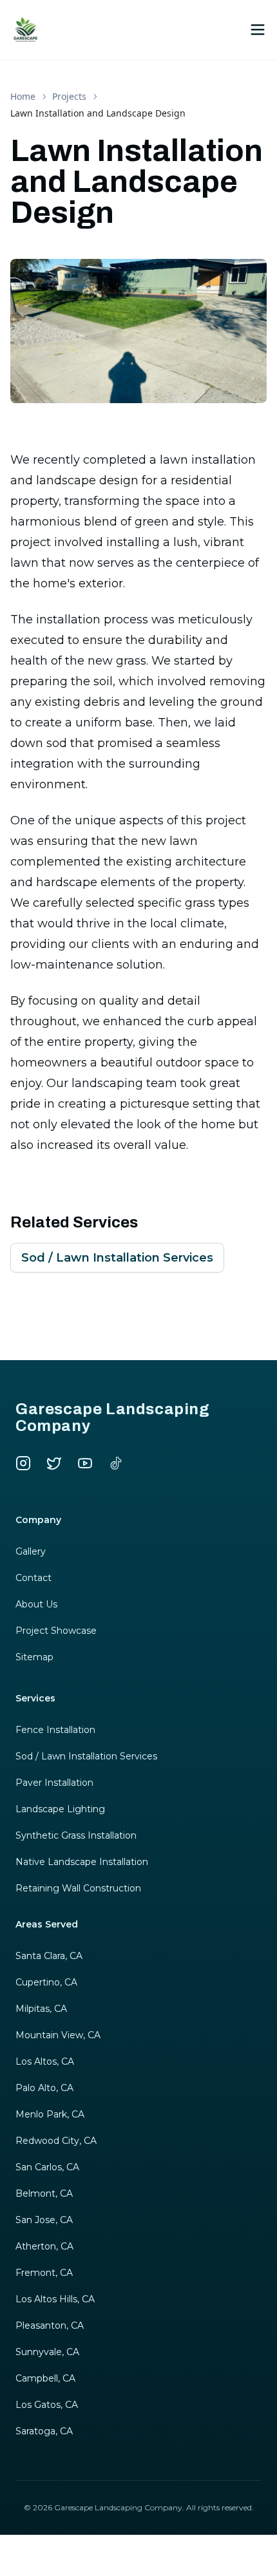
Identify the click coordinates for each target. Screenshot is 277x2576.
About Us (36, 1604)
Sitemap (34, 1657)
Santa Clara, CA (49, 1956)
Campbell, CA (45, 2378)
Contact (33, 1578)
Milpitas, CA (41, 2009)
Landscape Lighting (60, 1809)
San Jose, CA (44, 2220)
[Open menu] (258, 30)
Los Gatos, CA (47, 2405)
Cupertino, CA (46, 1982)
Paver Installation (54, 1783)
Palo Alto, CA (44, 2088)
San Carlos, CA (47, 2167)
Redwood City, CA (56, 2141)
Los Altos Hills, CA (55, 2299)
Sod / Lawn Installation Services (117, 1258)
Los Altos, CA (45, 2061)
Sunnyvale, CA (47, 2352)
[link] (98, 113)
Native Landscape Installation (82, 1862)
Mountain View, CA (58, 2035)
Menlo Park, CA (50, 2114)
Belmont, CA (44, 2193)
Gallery (31, 1551)
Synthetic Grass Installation (76, 1835)
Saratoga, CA (44, 2431)
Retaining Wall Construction (78, 1888)
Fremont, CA (44, 2273)
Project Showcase (56, 1631)
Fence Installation (55, 1730)
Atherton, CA (44, 2246)
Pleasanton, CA (50, 2325)
